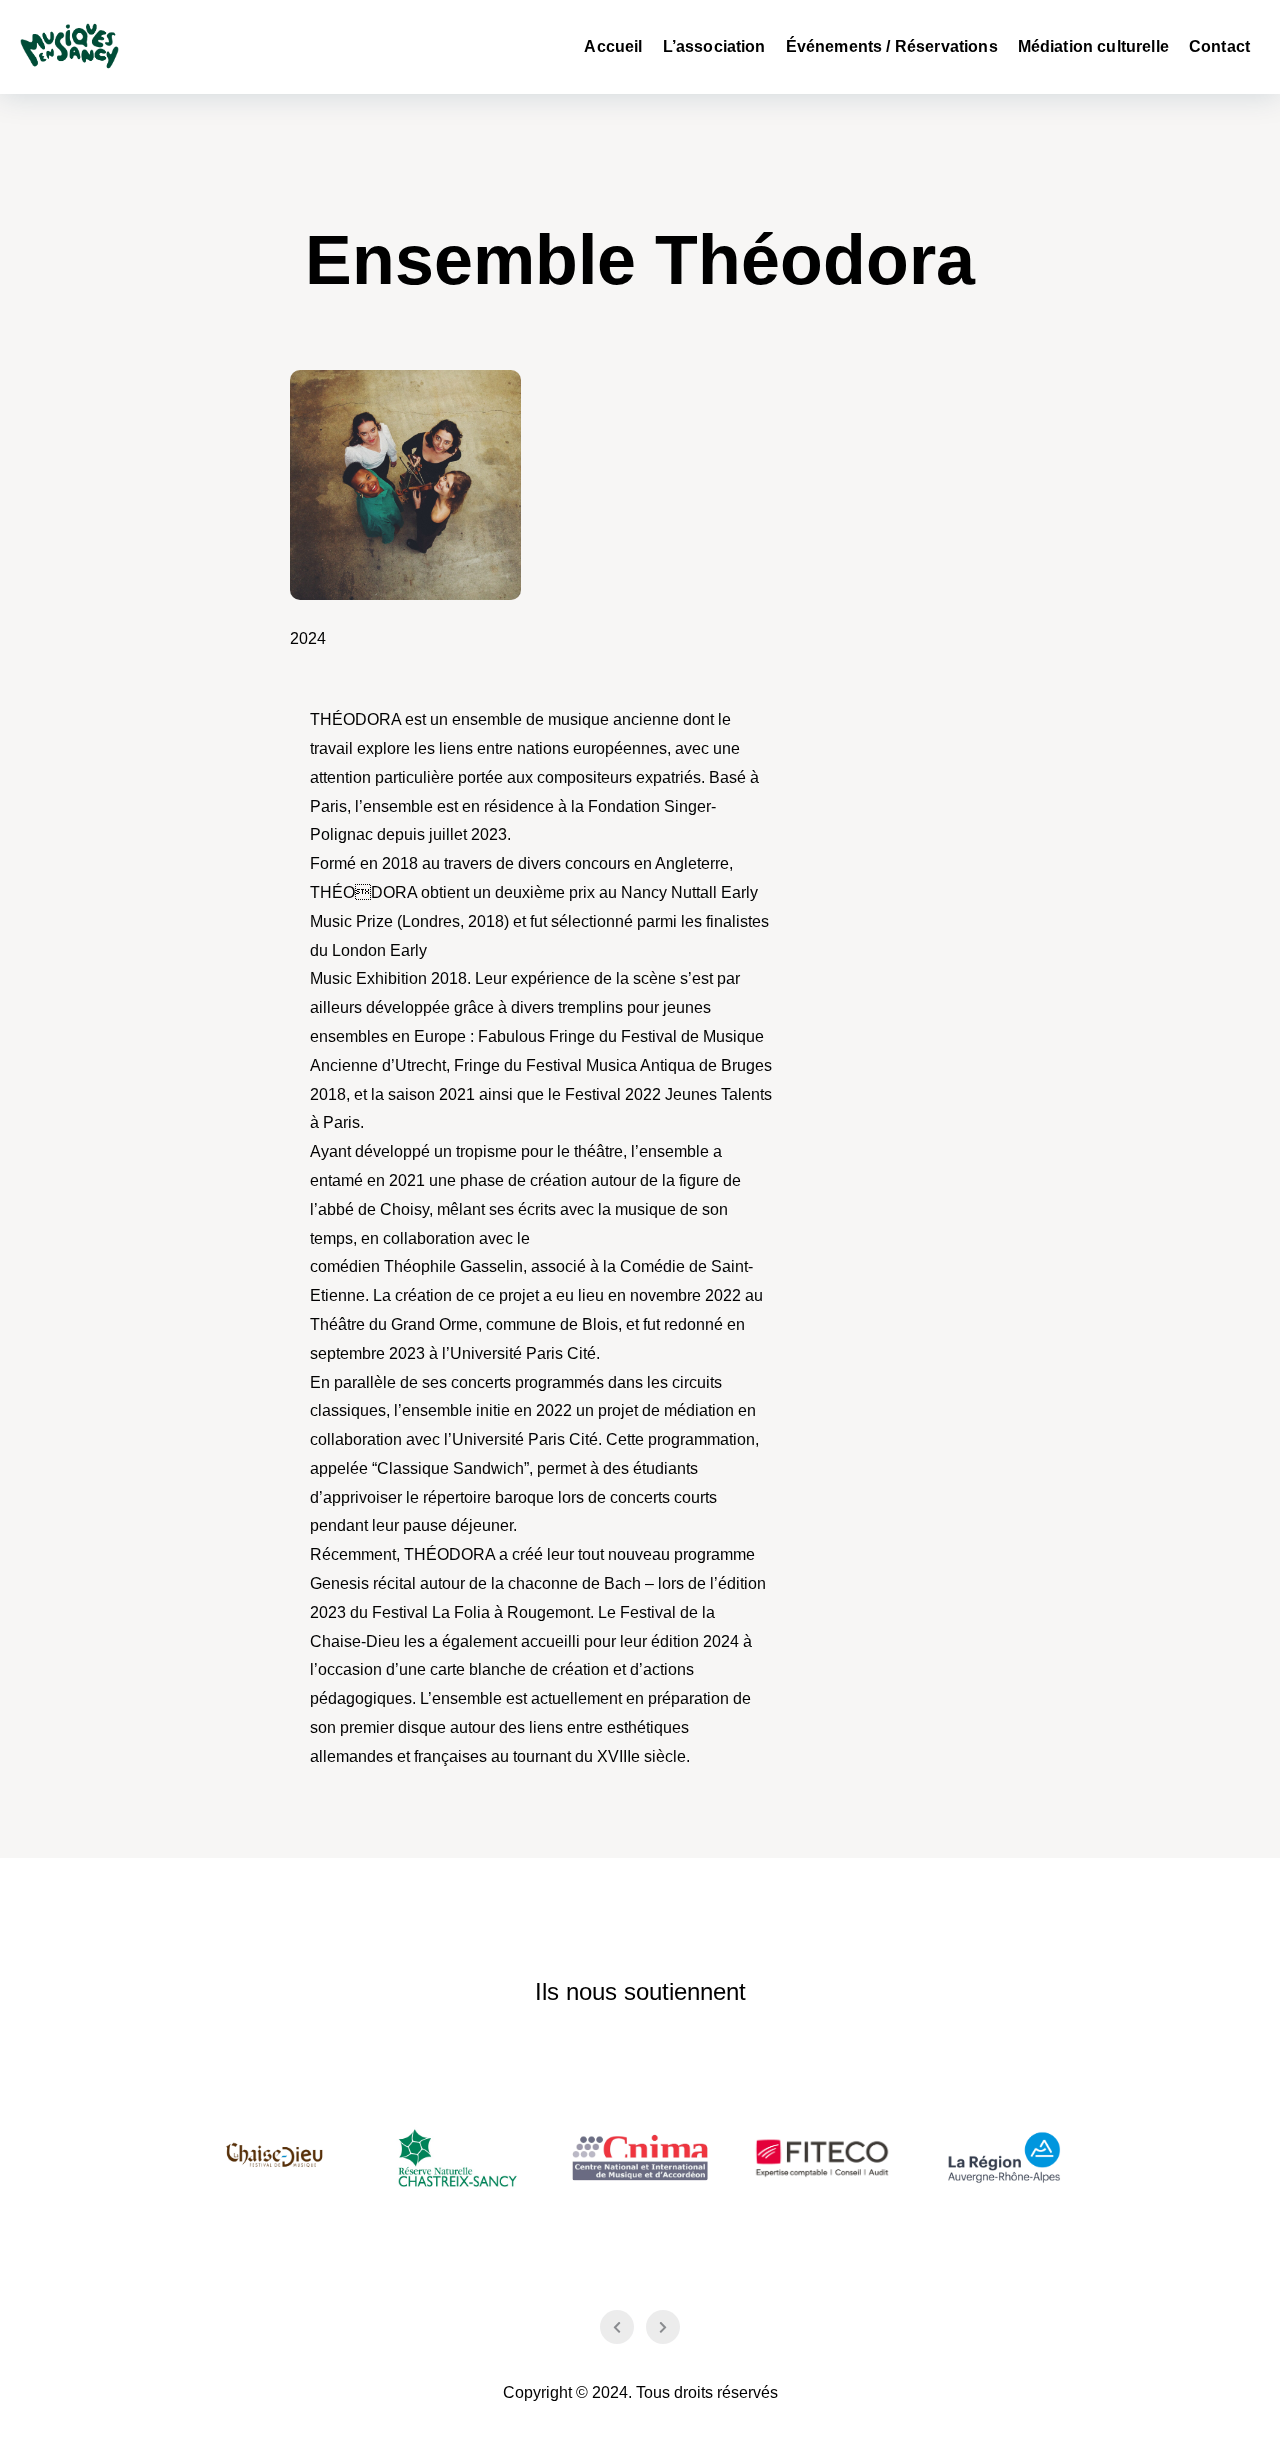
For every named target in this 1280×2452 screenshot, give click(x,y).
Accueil (613, 46)
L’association (714, 46)
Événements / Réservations (892, 46)
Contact (1219, 46)
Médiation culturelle (1093, 46)
